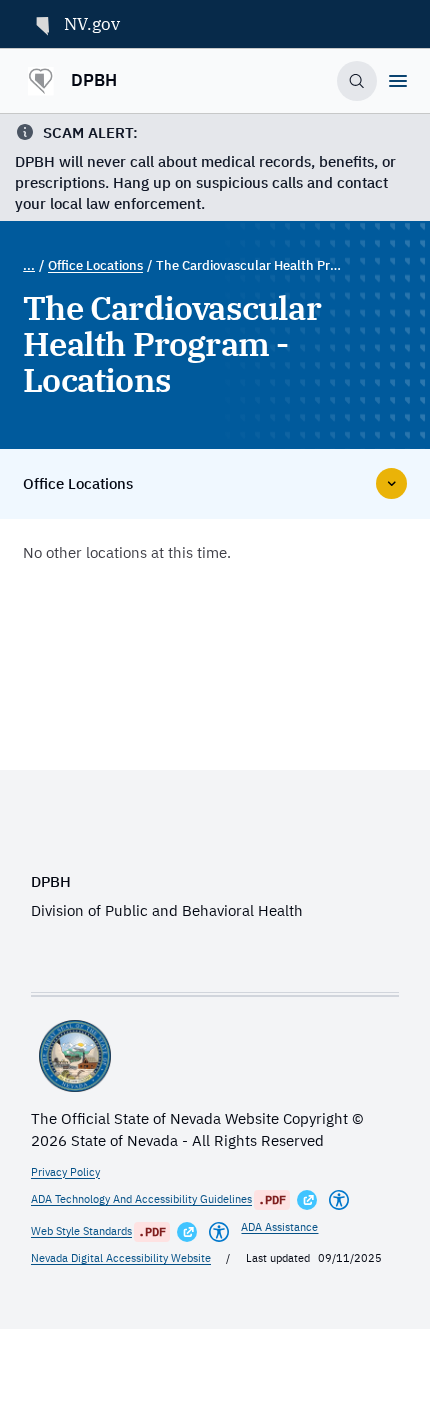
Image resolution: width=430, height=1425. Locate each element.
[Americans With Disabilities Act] (339, 1200)
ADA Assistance (279, 1227)
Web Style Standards (81, 1231)
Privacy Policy (65, 1172)
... (29, 265)
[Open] (398, 81)
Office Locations (95, 265)
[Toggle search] (357, 81)
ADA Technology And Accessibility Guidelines (141, 1199)
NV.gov (92, 24)
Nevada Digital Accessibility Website (121, 1258)
